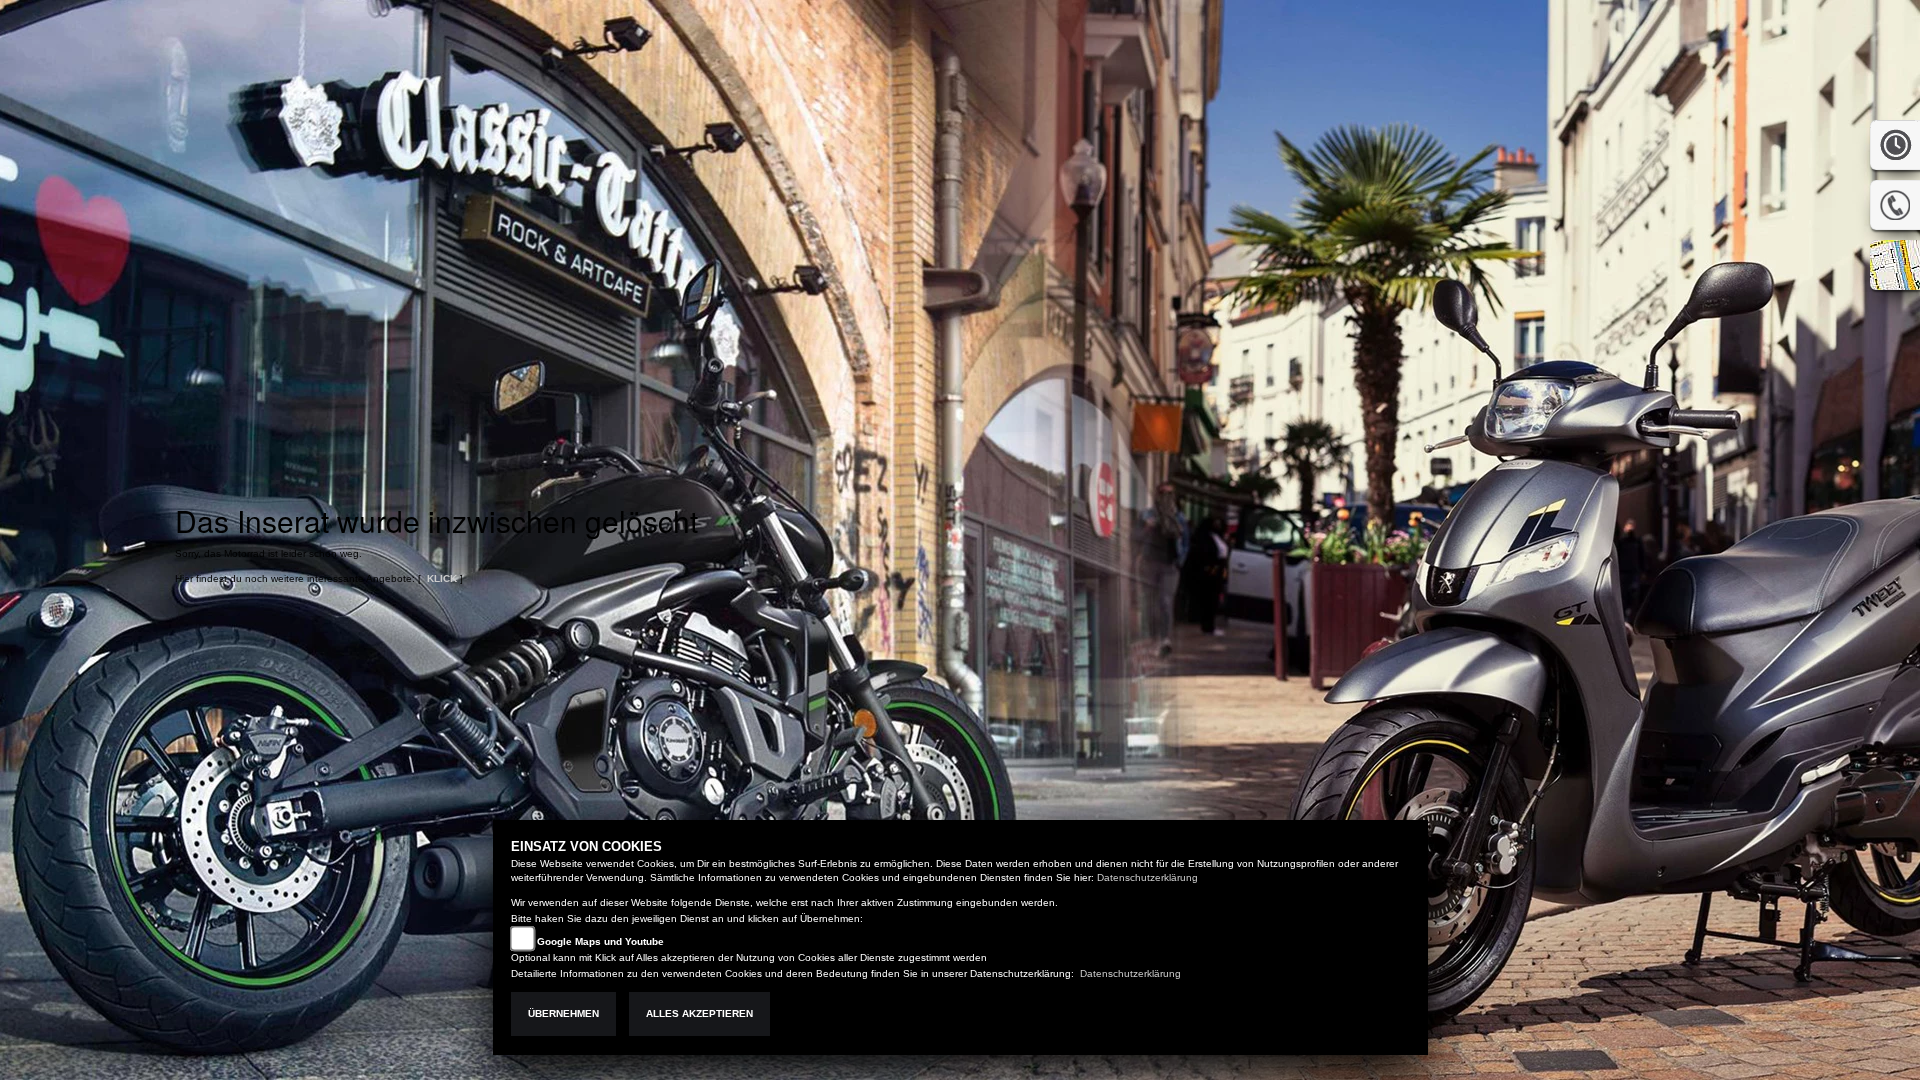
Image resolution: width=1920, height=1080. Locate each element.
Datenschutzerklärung (1147, 877)
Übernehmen (563, 1013)
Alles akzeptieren (699, 1013)
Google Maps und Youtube (600, 941)
